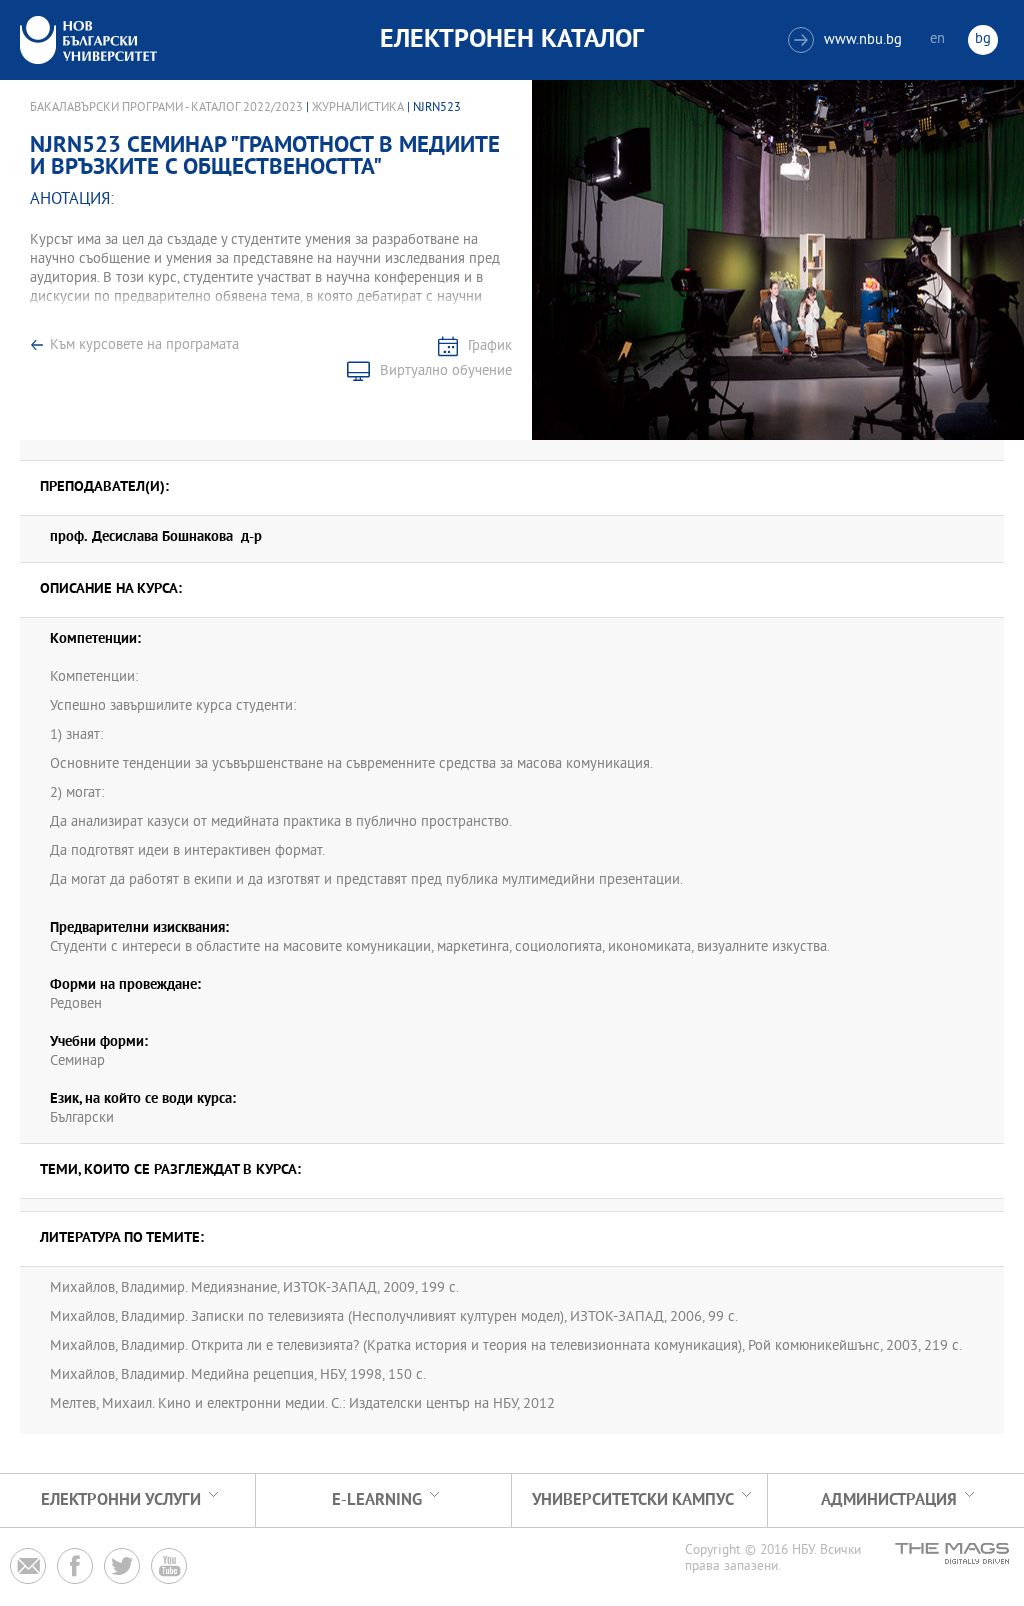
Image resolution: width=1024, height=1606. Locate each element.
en (937, 39)
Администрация (889, 1500)
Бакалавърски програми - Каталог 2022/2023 (166, 108)
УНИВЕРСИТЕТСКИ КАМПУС (633, 1500)
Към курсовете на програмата (144, 345)
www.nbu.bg (847, 40)
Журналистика (358, 108)
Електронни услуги (121, 1500)
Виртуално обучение (446, 371)
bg (983, 39)
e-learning (377, 1500)
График (490, 346)
